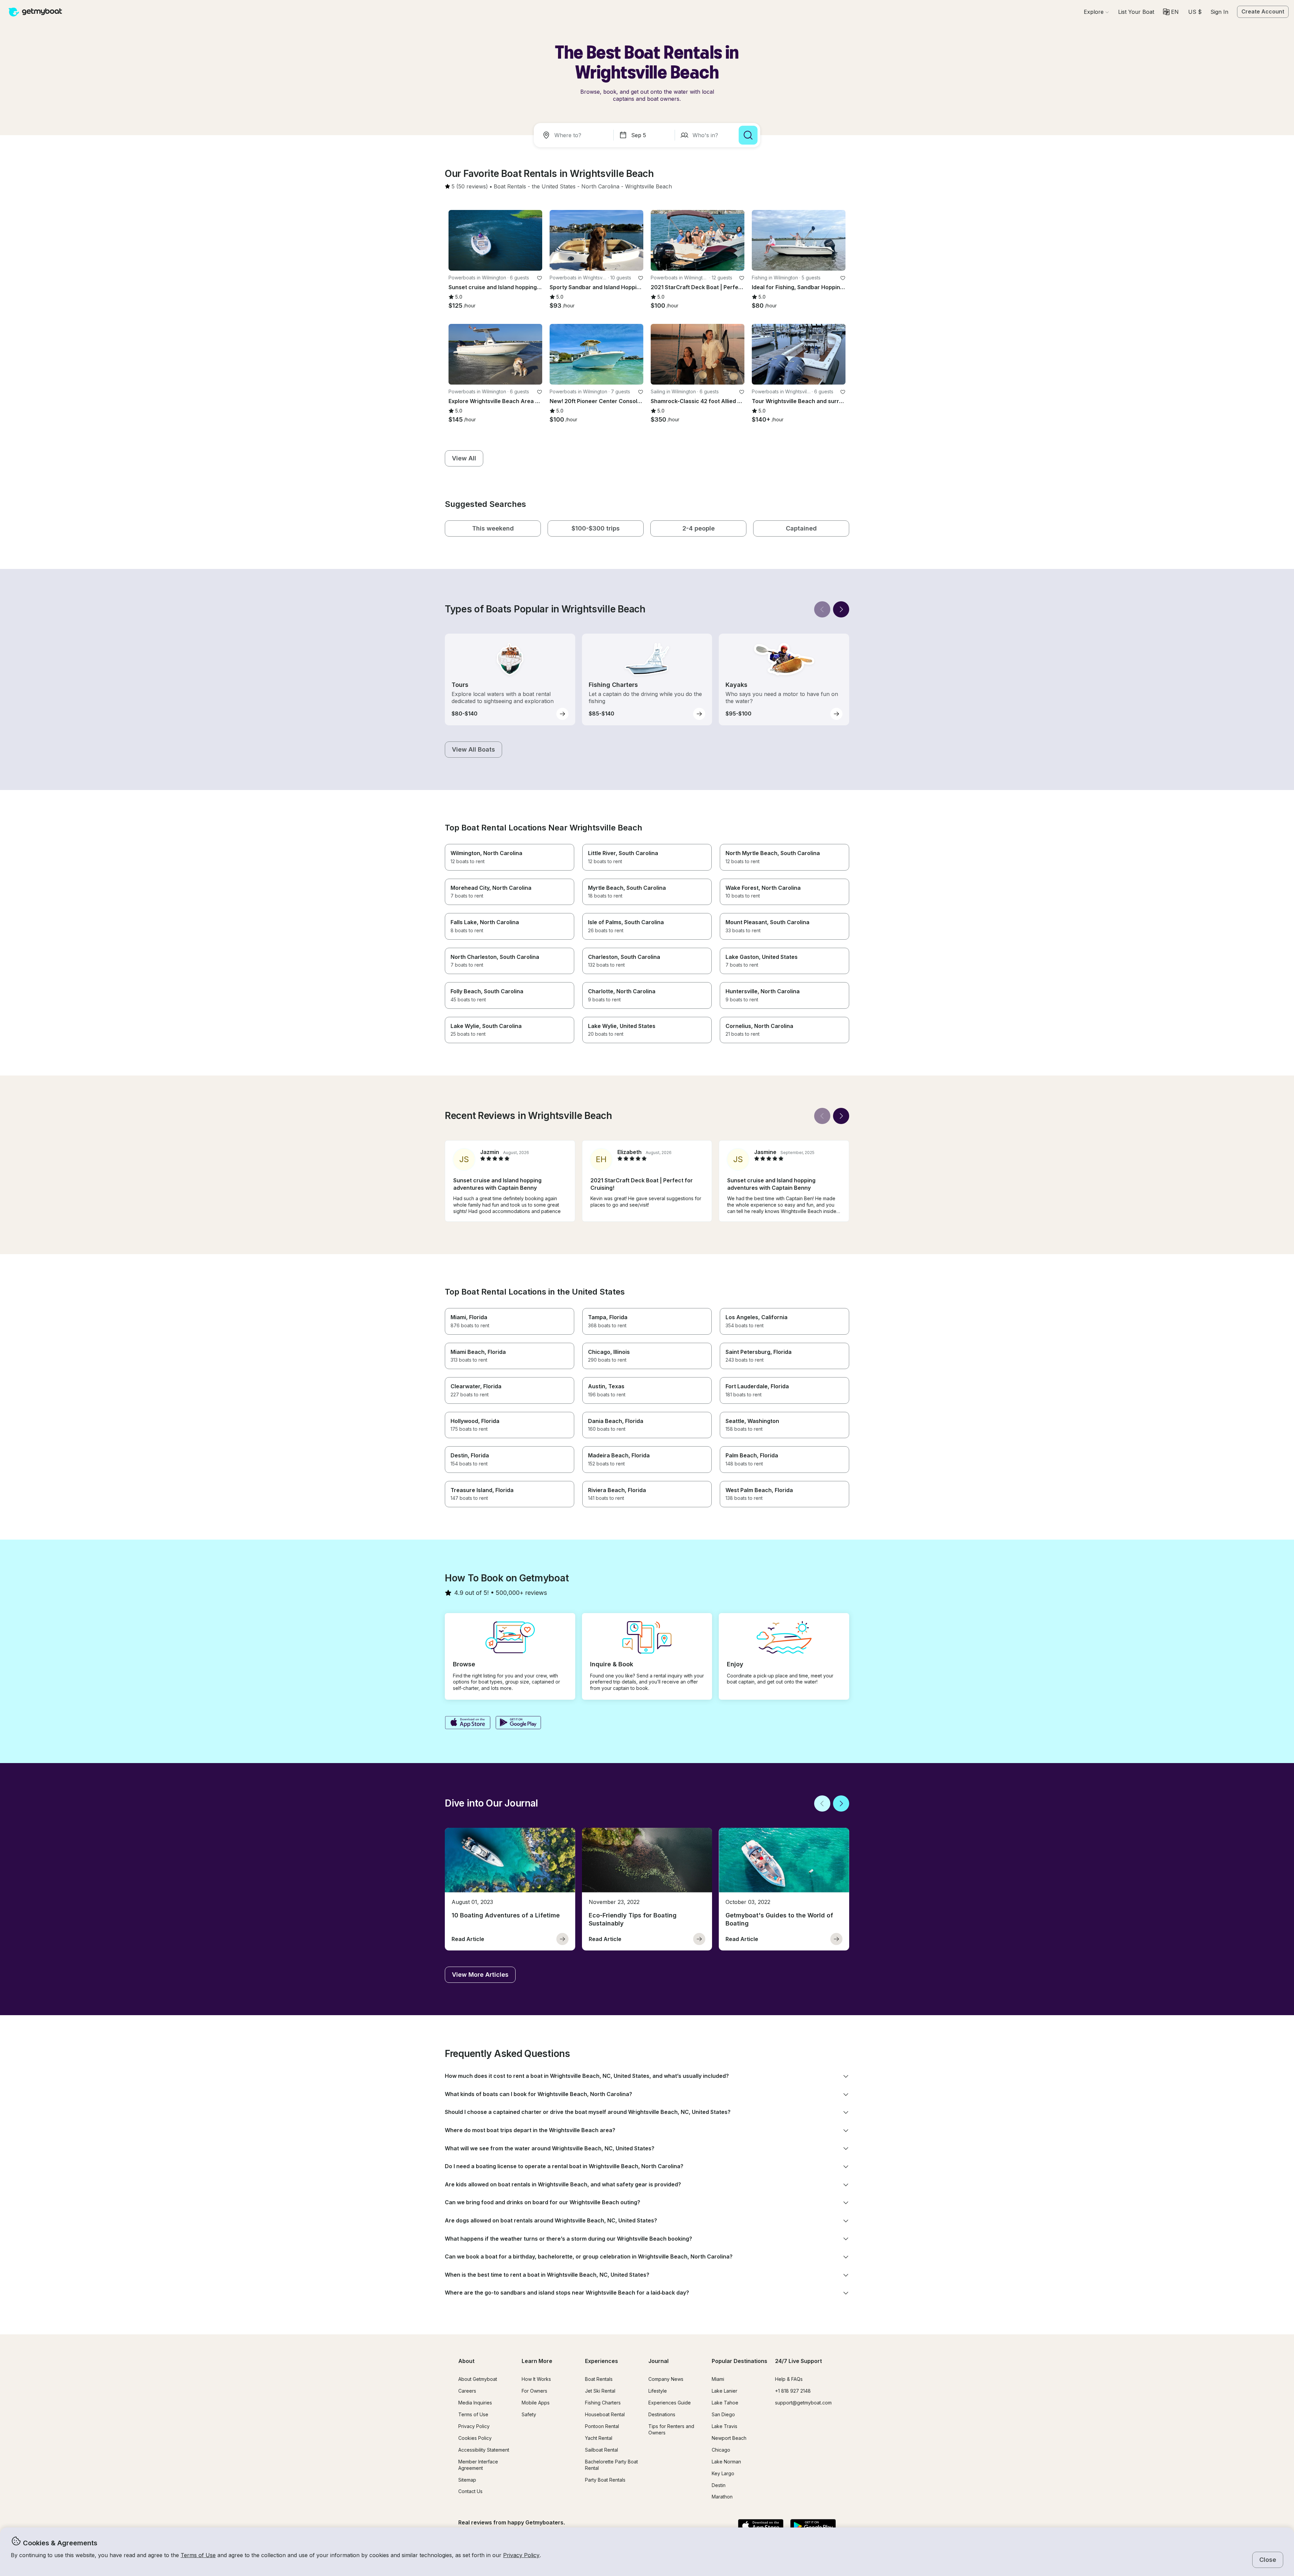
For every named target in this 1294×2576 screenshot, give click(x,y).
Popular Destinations (740, 2361)
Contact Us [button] (470, 2491)
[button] (1136, 12)
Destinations (662, 2414)
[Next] (841, 609)
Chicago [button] (721, 2450)
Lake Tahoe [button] (725, 2403)
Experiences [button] (602, 2361)
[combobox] (575, 135)
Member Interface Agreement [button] (478, 2465)
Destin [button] (719, 2485)
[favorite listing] (540, 278)
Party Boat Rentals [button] (605, 2480)
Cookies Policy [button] (475, 2438)
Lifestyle (658, 2391)
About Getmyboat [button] (478, 2379)
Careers (467, 2391)
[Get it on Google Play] (518, 1723)
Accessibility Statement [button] (484, 2450)
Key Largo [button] (723, 2473)
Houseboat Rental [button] (605, 2414)
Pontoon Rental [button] (602, 2426)
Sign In (1219, 12)
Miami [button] (718, 2379)
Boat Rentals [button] (599, 2379)
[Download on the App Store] (468, 1723)
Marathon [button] (722, 2497)
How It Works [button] (536, 2379)
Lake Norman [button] (726, 2462)
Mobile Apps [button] (536, 2403)
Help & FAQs (789, 2379)
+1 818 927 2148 (793, 2391)
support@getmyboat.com (803, 2403)
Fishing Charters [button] (603, 2403)
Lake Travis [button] (725, 2426)
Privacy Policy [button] (521, 2555)
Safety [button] (529, 2414)
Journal (658, 2361)
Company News (666, 2379)
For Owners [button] (534, 2391)
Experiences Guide (670, 2403)
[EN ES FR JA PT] (1171, 12)
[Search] (748, 135)
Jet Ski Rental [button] (600, 2391)
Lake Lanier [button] (725, 2391)
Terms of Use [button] (198, 2555)
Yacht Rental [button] (599, 2438)
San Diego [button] (723, 2414)
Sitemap (467, 2480)
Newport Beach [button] (729, 2438)
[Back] (822, 609)
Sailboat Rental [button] (602, 2450)
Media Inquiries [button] (475, 2403)
